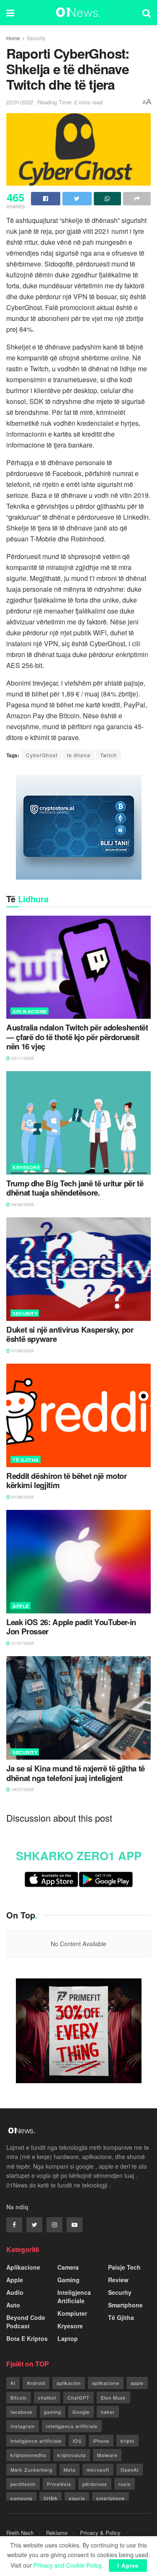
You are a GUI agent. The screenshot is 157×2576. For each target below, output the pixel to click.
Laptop (68, 2338)
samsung (21, 2498)
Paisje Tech (124, 2267)
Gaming (68, 2280)
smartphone (111, 2498)
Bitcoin (19, 2397)
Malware (107, 2455)
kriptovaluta (72, 2455)
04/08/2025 (22, 1204)
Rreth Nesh (20, 2533)
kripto (127, 2441)
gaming (53, 2412)
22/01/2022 (20, 102)
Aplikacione (30, 1011)
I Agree (128, 2565)
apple (137, 2383)
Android (36, 2383)
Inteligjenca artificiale (72, 2426)
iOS (77, 2441)
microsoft (98, 2470)
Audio (15, 2292)
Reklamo (57, 2533)
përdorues (95, 2484)
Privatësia (59, 2484)
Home (13, 38)
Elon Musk (113, 2397)
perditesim (23, 2484)
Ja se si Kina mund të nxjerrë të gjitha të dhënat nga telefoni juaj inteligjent (76, 1773)
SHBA (50, 2498)
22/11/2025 (22, 1058)
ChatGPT (78, 2397)
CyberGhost (42, 755)
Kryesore (26, 1167)
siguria (77, 2498)
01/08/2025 (22, 1351)
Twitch (108, 755)
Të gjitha (26, 1460)
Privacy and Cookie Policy (67, 2565)
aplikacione (106, 2383)
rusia (125, 2484)
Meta (69, 2470)
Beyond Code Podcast (26, 2322)
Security (36, 38)
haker (108, 2412)
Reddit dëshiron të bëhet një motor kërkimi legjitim (67, 1481)
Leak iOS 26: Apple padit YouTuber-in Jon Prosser (71, 1627)
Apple (21, 1606)
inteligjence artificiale (36, 2441)
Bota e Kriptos (27, 2338)
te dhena (79, 755)
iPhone (101, 2441)
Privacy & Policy (100, 2533)
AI (13, 2383)
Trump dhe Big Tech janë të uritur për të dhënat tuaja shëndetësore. (75, 1188)
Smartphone (125, 2305)
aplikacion (69, 2383)
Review (118, 2280)
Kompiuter (72, 2313)
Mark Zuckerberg (31, 2470)
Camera (68, 2267)
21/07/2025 (22, 1643)
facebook (22, 2412)
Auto (13, 2305)
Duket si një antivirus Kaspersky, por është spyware (70, 1335)
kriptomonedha (28, 2455)
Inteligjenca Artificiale (74, 2296)
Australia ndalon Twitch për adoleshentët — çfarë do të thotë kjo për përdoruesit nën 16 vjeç (77, 1037)
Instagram (23, 2426)
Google (81, 2412)
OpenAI (130, 2470)
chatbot (47, 2397)
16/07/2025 (22, 1789)
